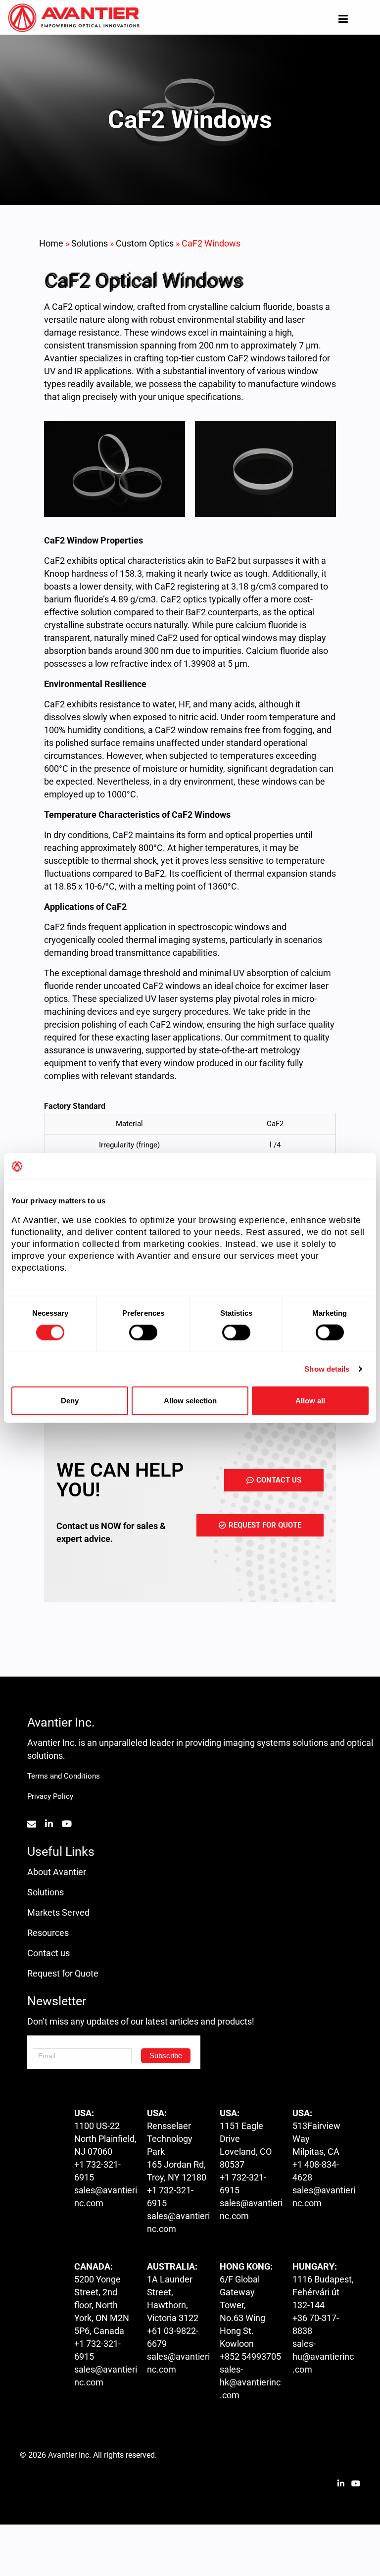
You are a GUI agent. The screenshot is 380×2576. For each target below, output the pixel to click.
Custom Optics (145, 243)
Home (51, 243)
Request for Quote (63, 1973)
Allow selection (190, 1400)
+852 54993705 (250, 2356)
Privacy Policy (50, 1796)
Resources (48, 1933)
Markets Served (58, 1912)
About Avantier (57, 1872)
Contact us (48, 1953)
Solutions (90, 243)
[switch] (143, 1333)
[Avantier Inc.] (74, 18)
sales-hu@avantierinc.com (323, 2356)
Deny (70, 1400)
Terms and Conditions (64, 1776)
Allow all (310, 1400)
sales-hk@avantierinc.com (250, 2382)
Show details (327, 1369)
